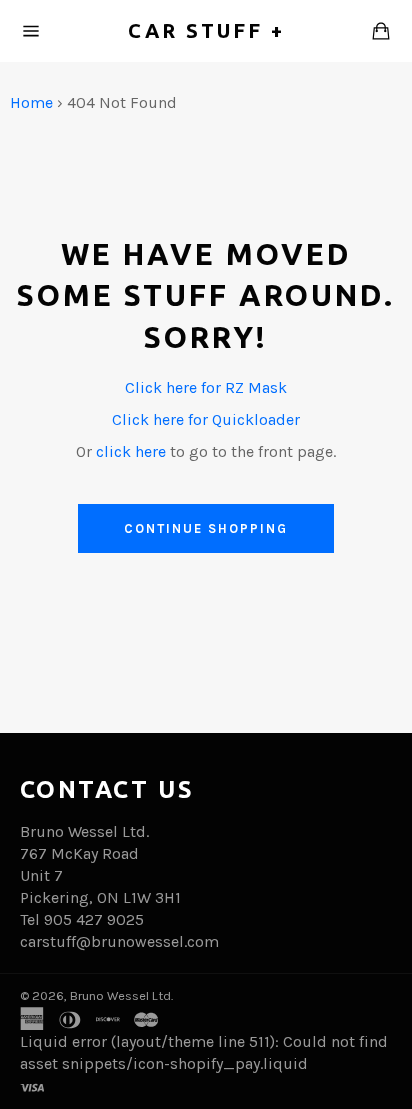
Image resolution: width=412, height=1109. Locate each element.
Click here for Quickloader (206, 419)
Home (31, 102)
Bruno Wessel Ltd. (121, 995)
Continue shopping (205, 528)
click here (131, 451)
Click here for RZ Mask (206, 387)
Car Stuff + (206, 30)
